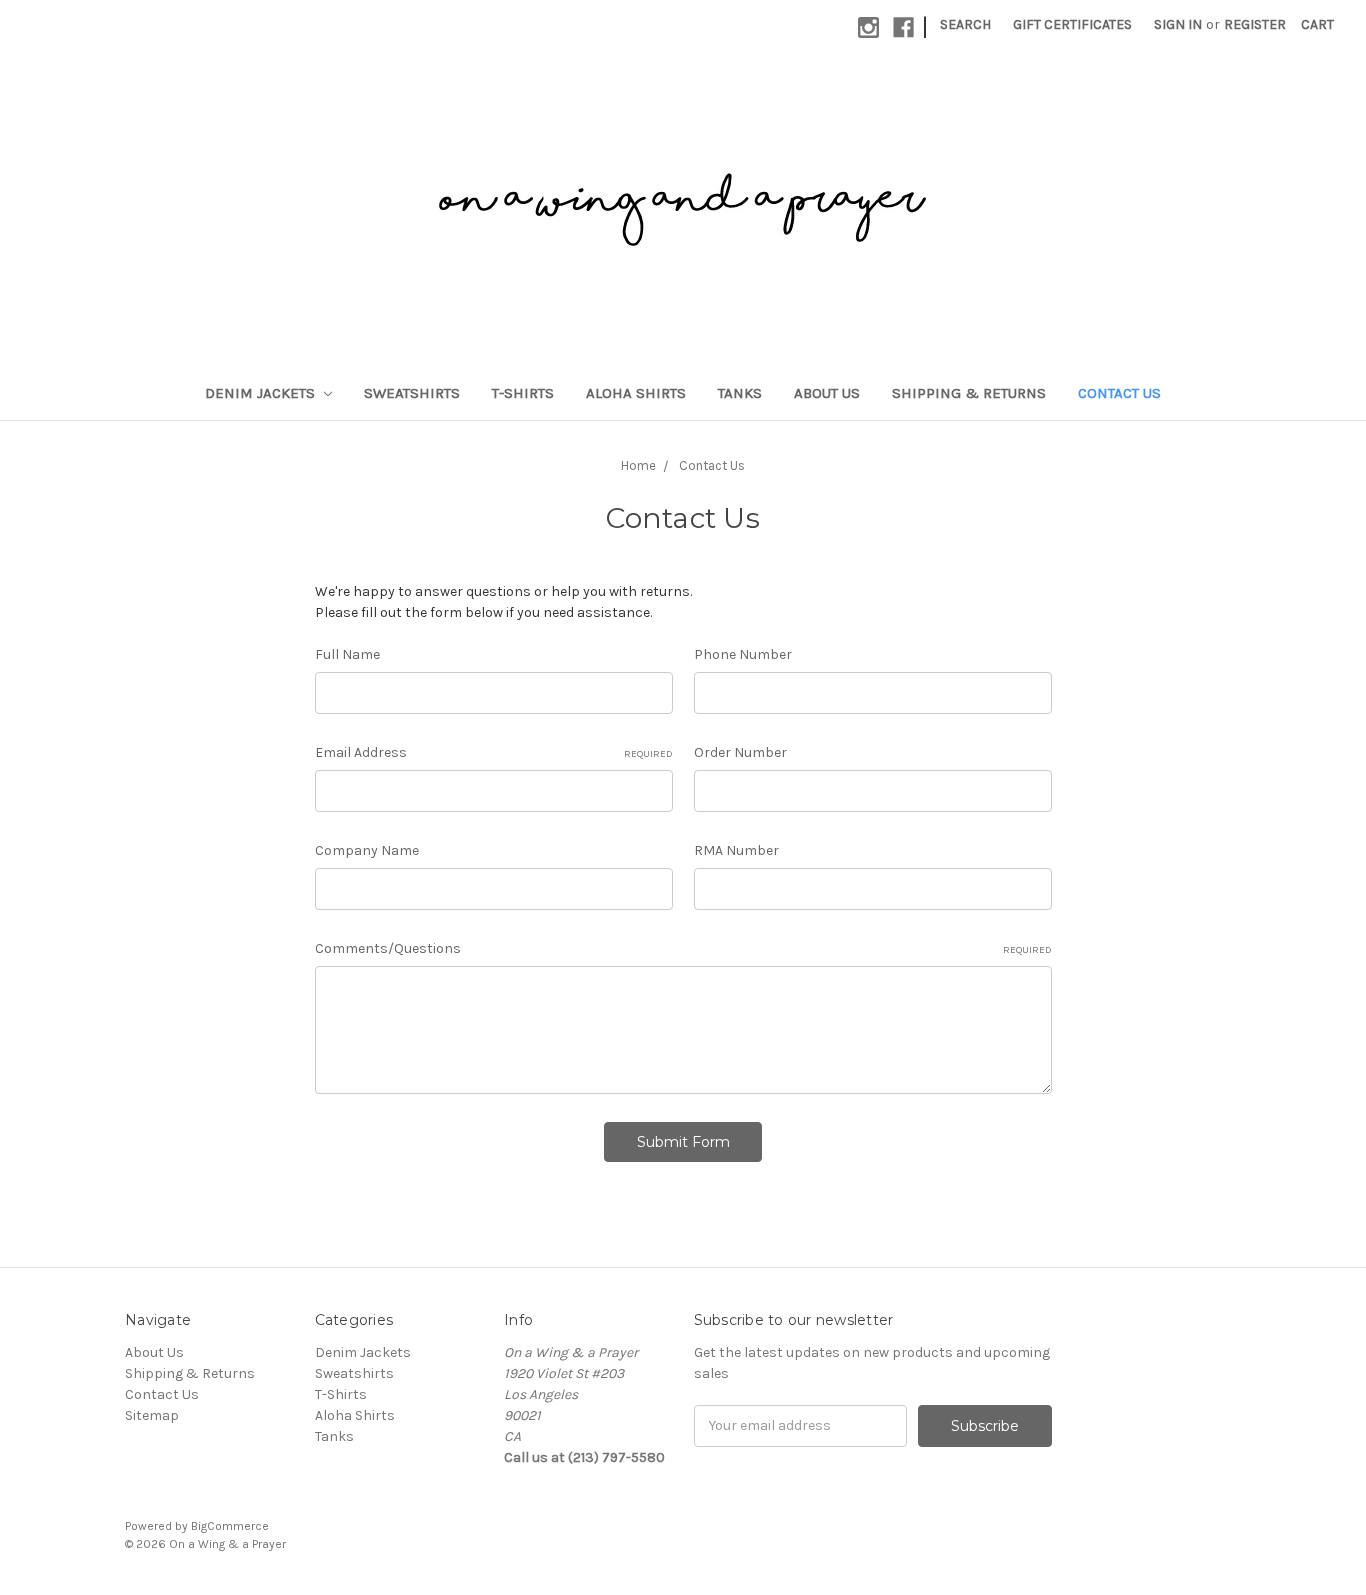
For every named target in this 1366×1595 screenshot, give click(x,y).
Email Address (494, 752)
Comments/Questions (683, 948)
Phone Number (743, 654)
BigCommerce (230, 1526)
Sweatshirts (412, 393)
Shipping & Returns (969, 393)
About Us (827, 393)
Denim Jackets (262, 393)
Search (965, 24)
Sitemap (152, 1415)
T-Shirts (523, 393)
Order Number (740, 752)
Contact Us (1119, 393)
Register (1255, 24)
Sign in (1178, 24)
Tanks (740, 393)
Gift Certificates (1072, 24)
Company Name (367, 850)
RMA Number (736, 850)
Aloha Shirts (636, 393)
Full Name (347, 654)
